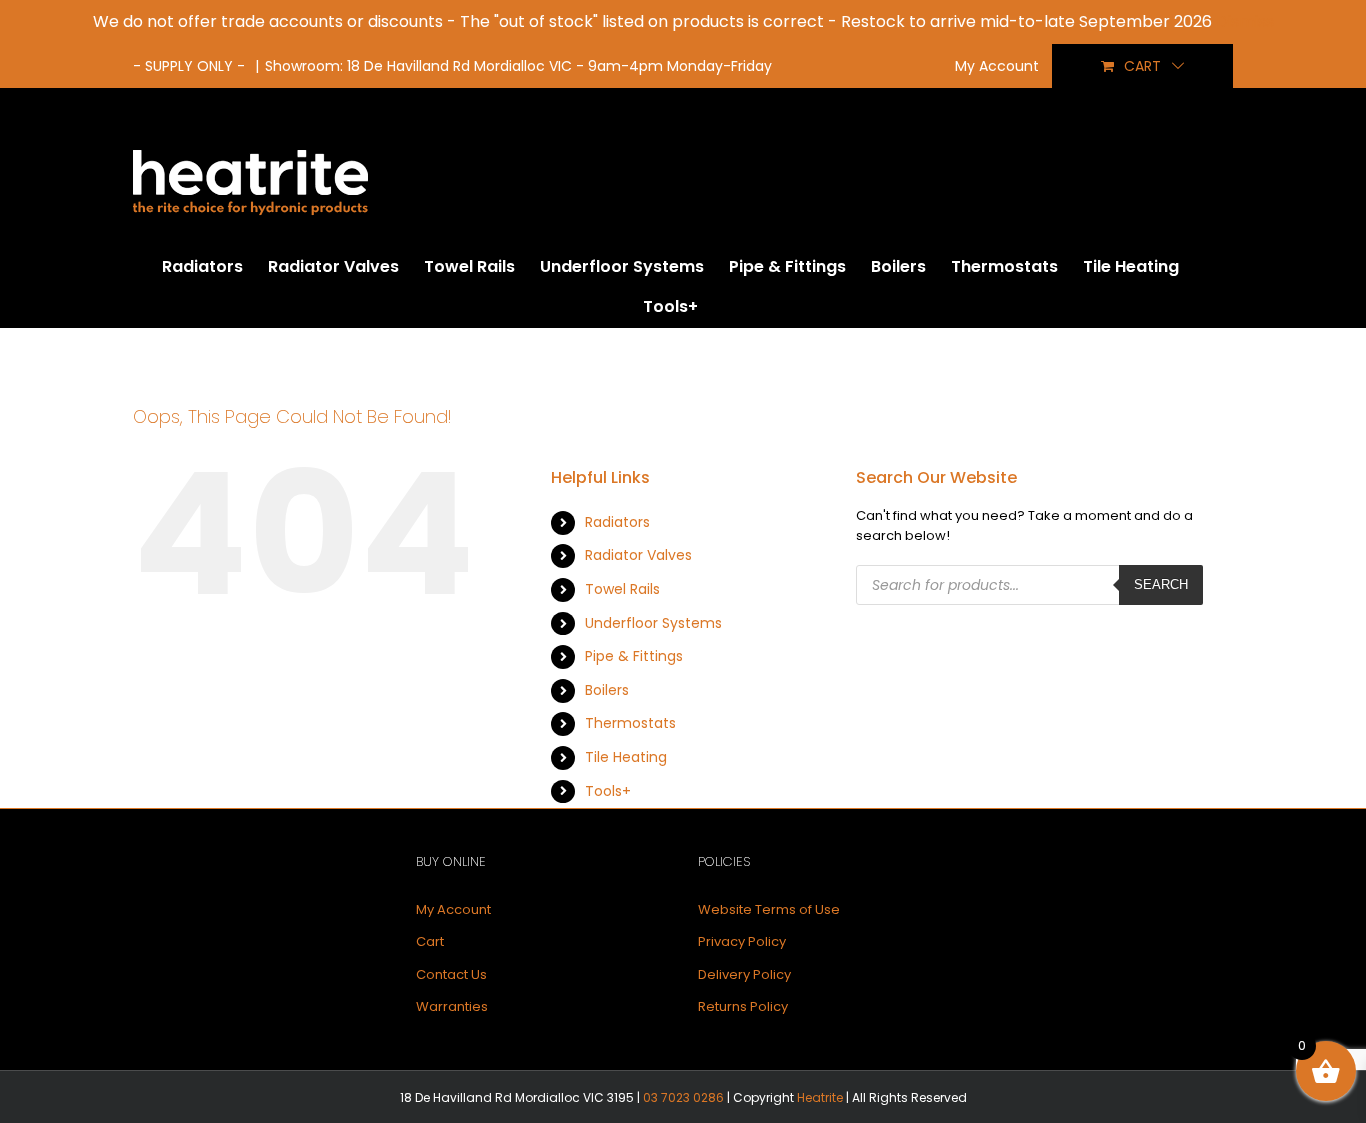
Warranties (452, 1006)
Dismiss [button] (1245, 21)
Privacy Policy (742, 941)
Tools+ (608, 791)
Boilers (607, 690)
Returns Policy (743, 1006)
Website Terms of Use (769, 909)
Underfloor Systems (653, 623)
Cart (430, 941)
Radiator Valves (638, 555)
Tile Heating (626, 757)
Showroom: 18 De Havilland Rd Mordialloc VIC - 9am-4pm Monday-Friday (518, 66)
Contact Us (451, 974)
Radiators (617, 522)
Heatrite (820, 1097)
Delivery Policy (744, 974)
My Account (453, 909)
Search (1161, 584)
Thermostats (630, 723)
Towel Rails (622, 589)
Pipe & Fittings (634, 656)
